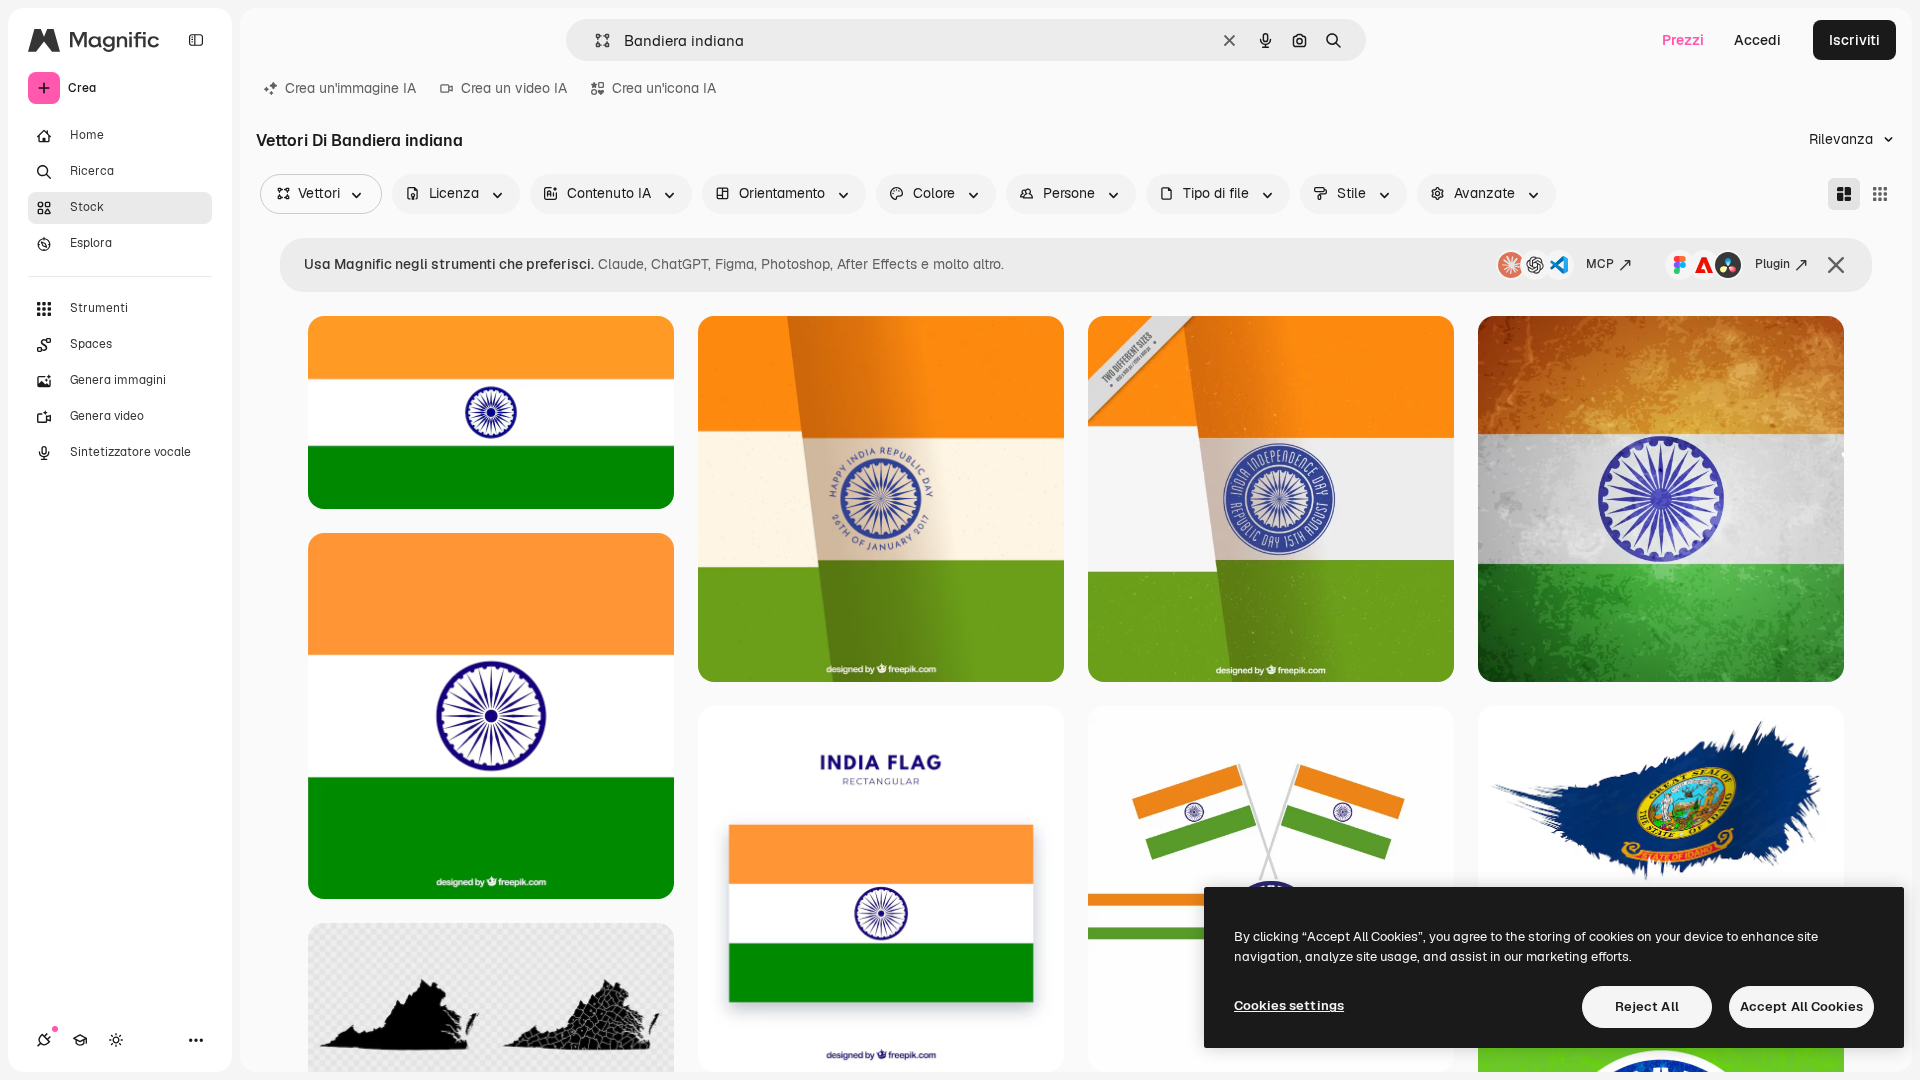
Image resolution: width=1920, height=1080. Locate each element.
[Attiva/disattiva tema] (116, 1040)
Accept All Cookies (1801, 1006)
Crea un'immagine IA (350, 88)
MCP (1600, 264)
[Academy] (80, 1040)
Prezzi (1683, 40)
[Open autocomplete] (594, 40)
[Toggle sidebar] (196, 40)
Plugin (1772, 264)
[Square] (1880, 194)
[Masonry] (1844, 194)
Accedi (1757, 40)
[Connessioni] (44, 1040)
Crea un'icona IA (664, 88)
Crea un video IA (514, 88)
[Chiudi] (1836, 265)
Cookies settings (1289, 1005)
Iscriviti (1854, 40)
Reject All (1647, 1006)
